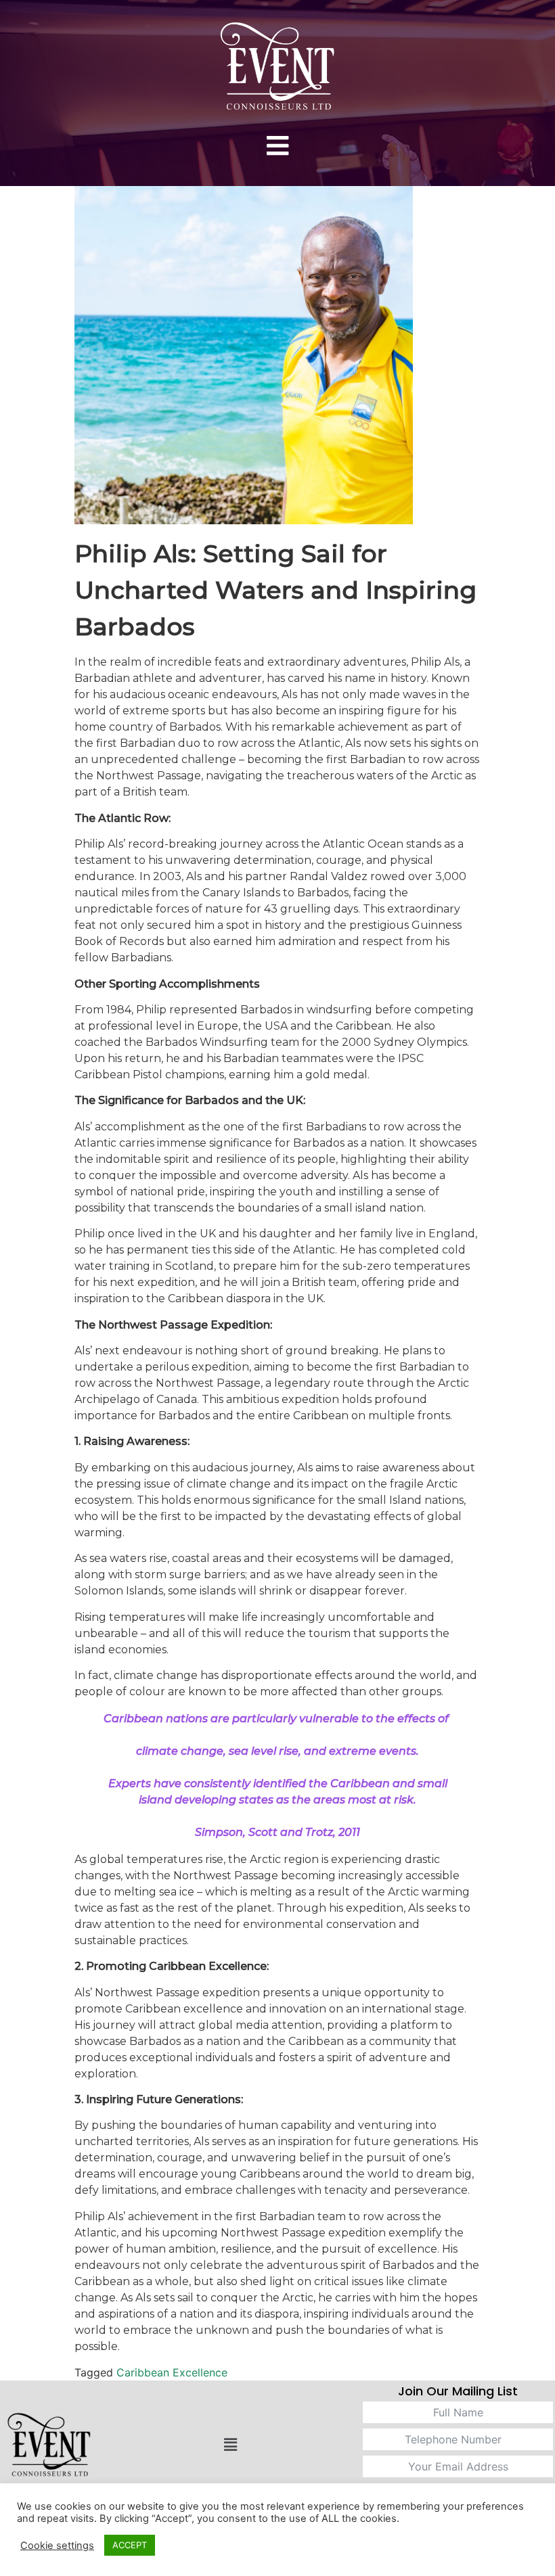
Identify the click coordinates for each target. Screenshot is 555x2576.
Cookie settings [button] (57, 2546)
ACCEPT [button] (130, 2545)
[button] (277, 146)
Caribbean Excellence (172, 2372)
